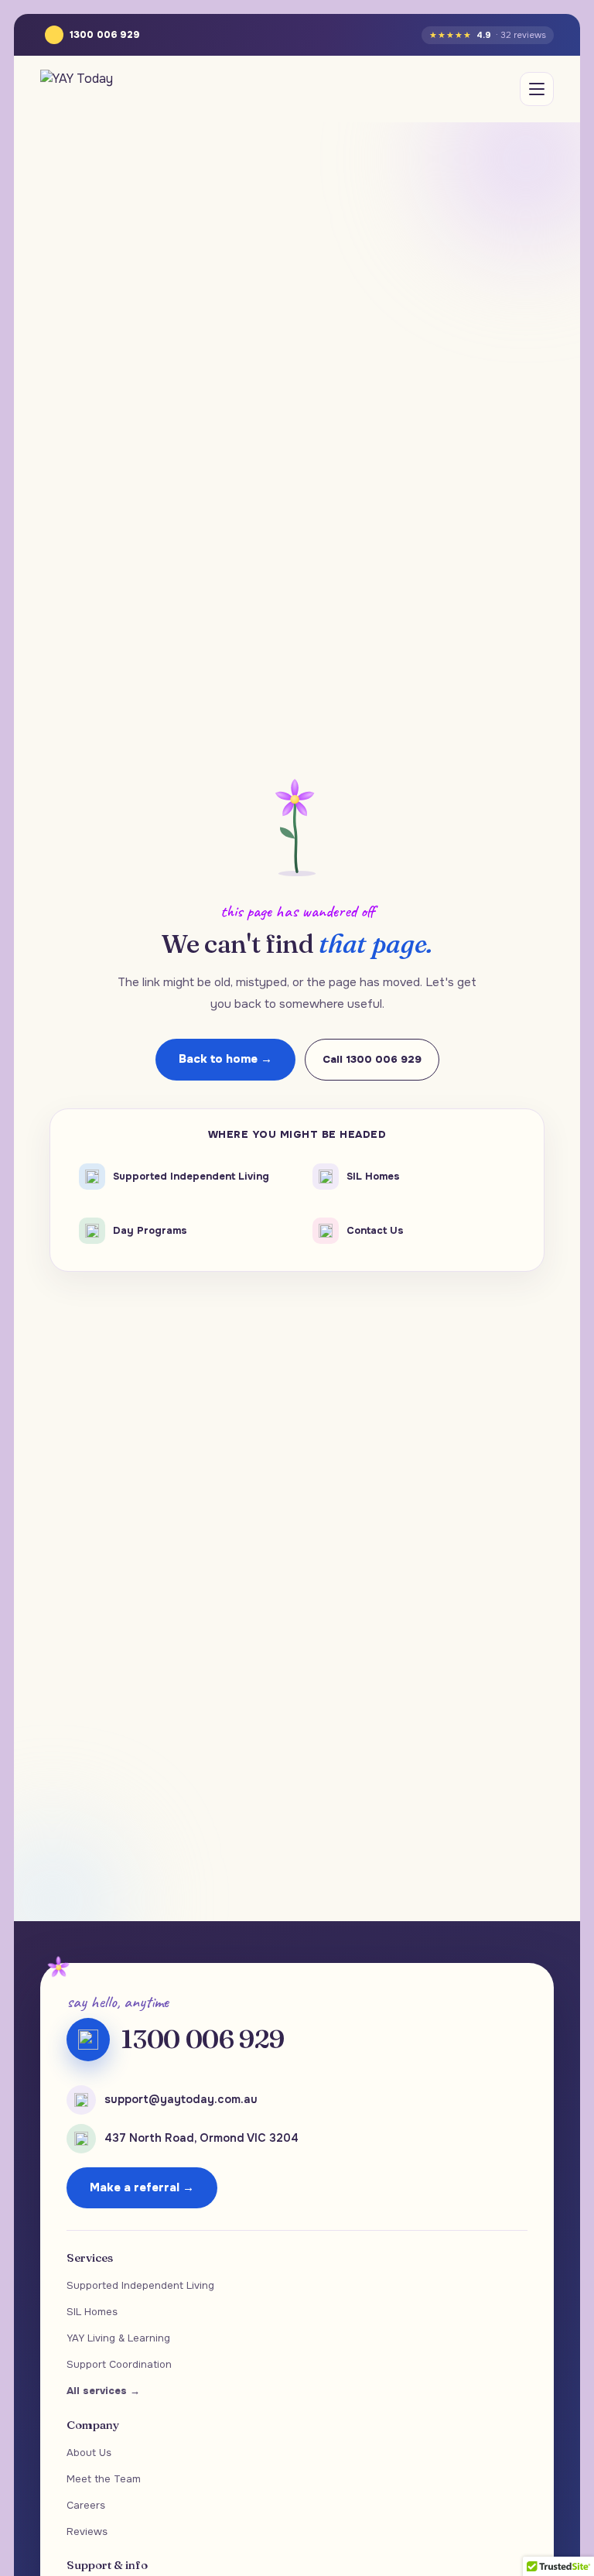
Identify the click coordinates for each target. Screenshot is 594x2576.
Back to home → (225, 1059)
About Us (89, 2453)
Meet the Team (104, 2479)
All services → (103, 2391)
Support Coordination (119, 2364)
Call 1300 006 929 (372, 1059)
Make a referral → (142, 2187)
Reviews (87, 2531)
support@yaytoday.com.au (181, 2099)
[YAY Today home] (77, 89)
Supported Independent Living (140, 2285)
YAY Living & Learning (118, 2338)
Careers (86, 2505)
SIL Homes (92, 2312)
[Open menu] (537, 89)
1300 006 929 (105, 35)
